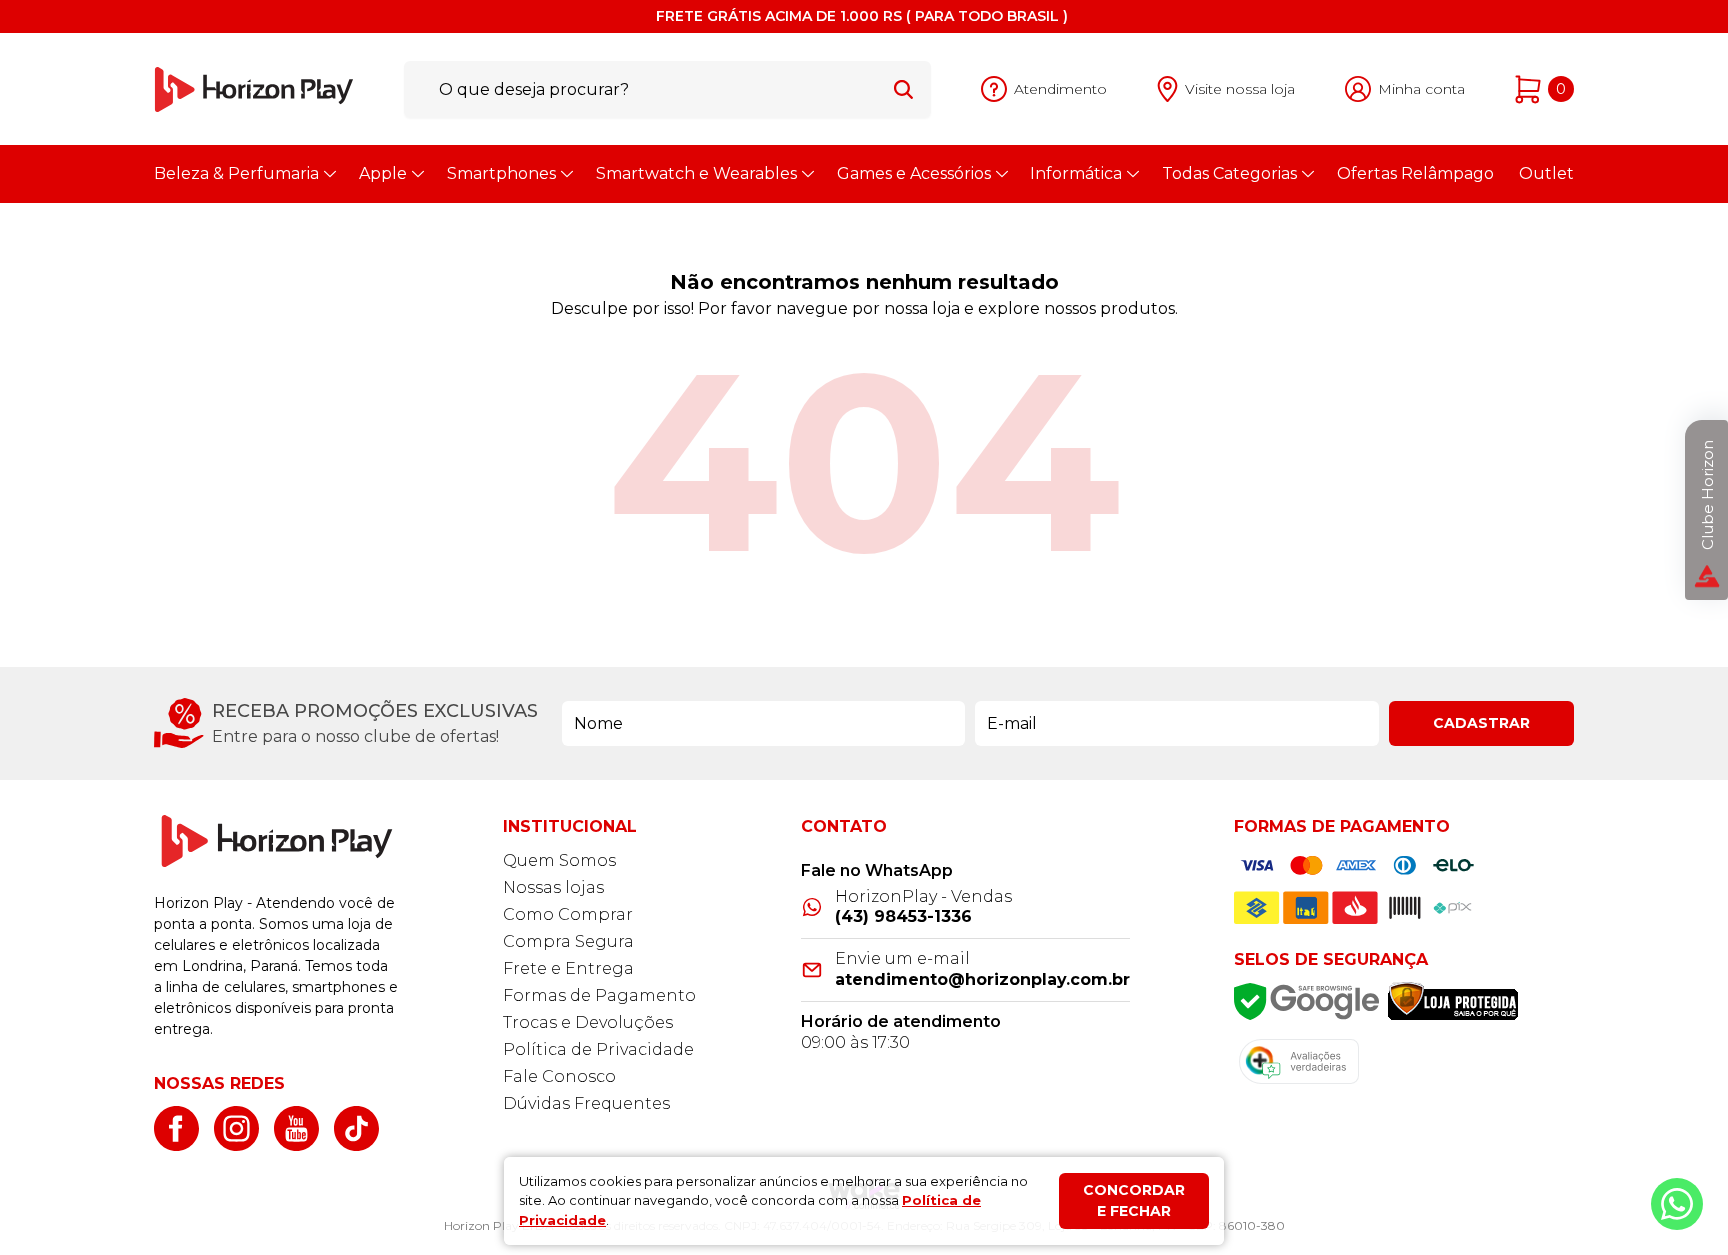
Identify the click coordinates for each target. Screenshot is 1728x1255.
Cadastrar (1481, 723)
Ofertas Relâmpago (1415, 173)
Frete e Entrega (568, 968)
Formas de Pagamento (599, 995)
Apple (383, 173)
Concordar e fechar (1134, 1200)
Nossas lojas (553, 887)
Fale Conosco (559, 1076)
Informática (1076, 173)
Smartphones (501, 173)
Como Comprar (568, 914)
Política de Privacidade (598, 1049)
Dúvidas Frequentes (586, 1103)
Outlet (1546, 173)
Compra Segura (568, 941)
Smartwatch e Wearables (696, 173)
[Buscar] (903, 89)
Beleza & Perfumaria (236, 173)
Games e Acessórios (914, 173)
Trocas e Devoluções (588, 1022)
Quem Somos (559, 860)
